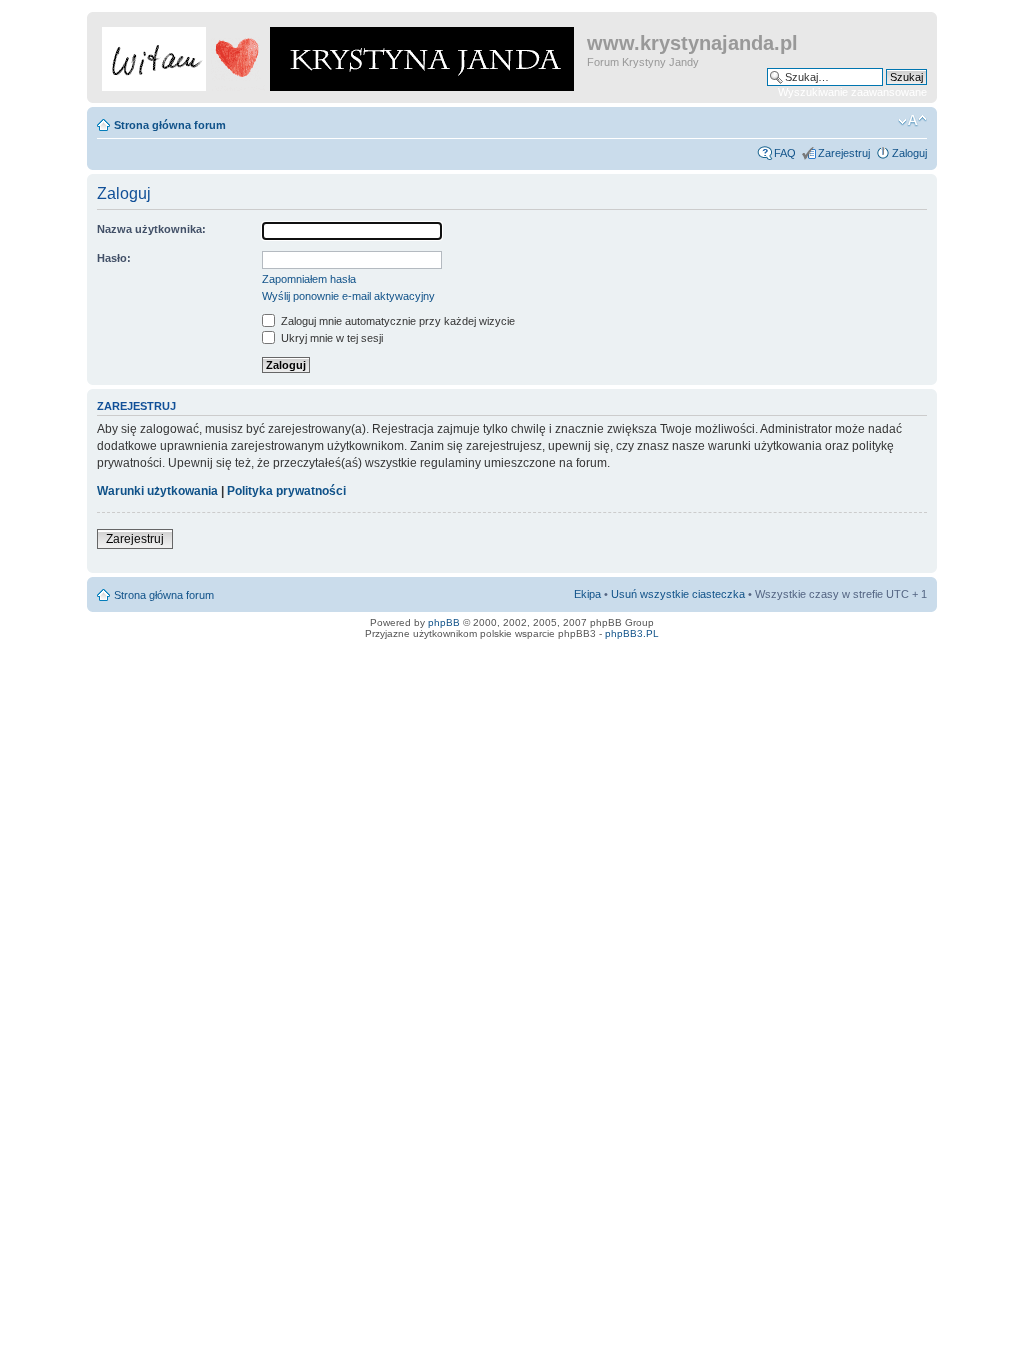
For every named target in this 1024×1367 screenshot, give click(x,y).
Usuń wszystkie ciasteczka (678, 594)
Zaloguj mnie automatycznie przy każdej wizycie (396, 321)
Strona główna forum (170, 125)
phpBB (444, 622)
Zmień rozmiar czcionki (912, 121)
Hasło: (114, 258)
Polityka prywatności (286, 491)
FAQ (785, 153)
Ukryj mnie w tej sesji (330, 338)
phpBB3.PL (632, 633)
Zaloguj (909, 153)
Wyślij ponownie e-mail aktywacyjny (348, 296)
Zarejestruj (844, 153)
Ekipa (587, 594)
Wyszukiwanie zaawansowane (852, 92)
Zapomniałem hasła (309, 279)
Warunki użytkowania (157, 491)
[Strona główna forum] (339, 55)
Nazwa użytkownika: (151, 229)
